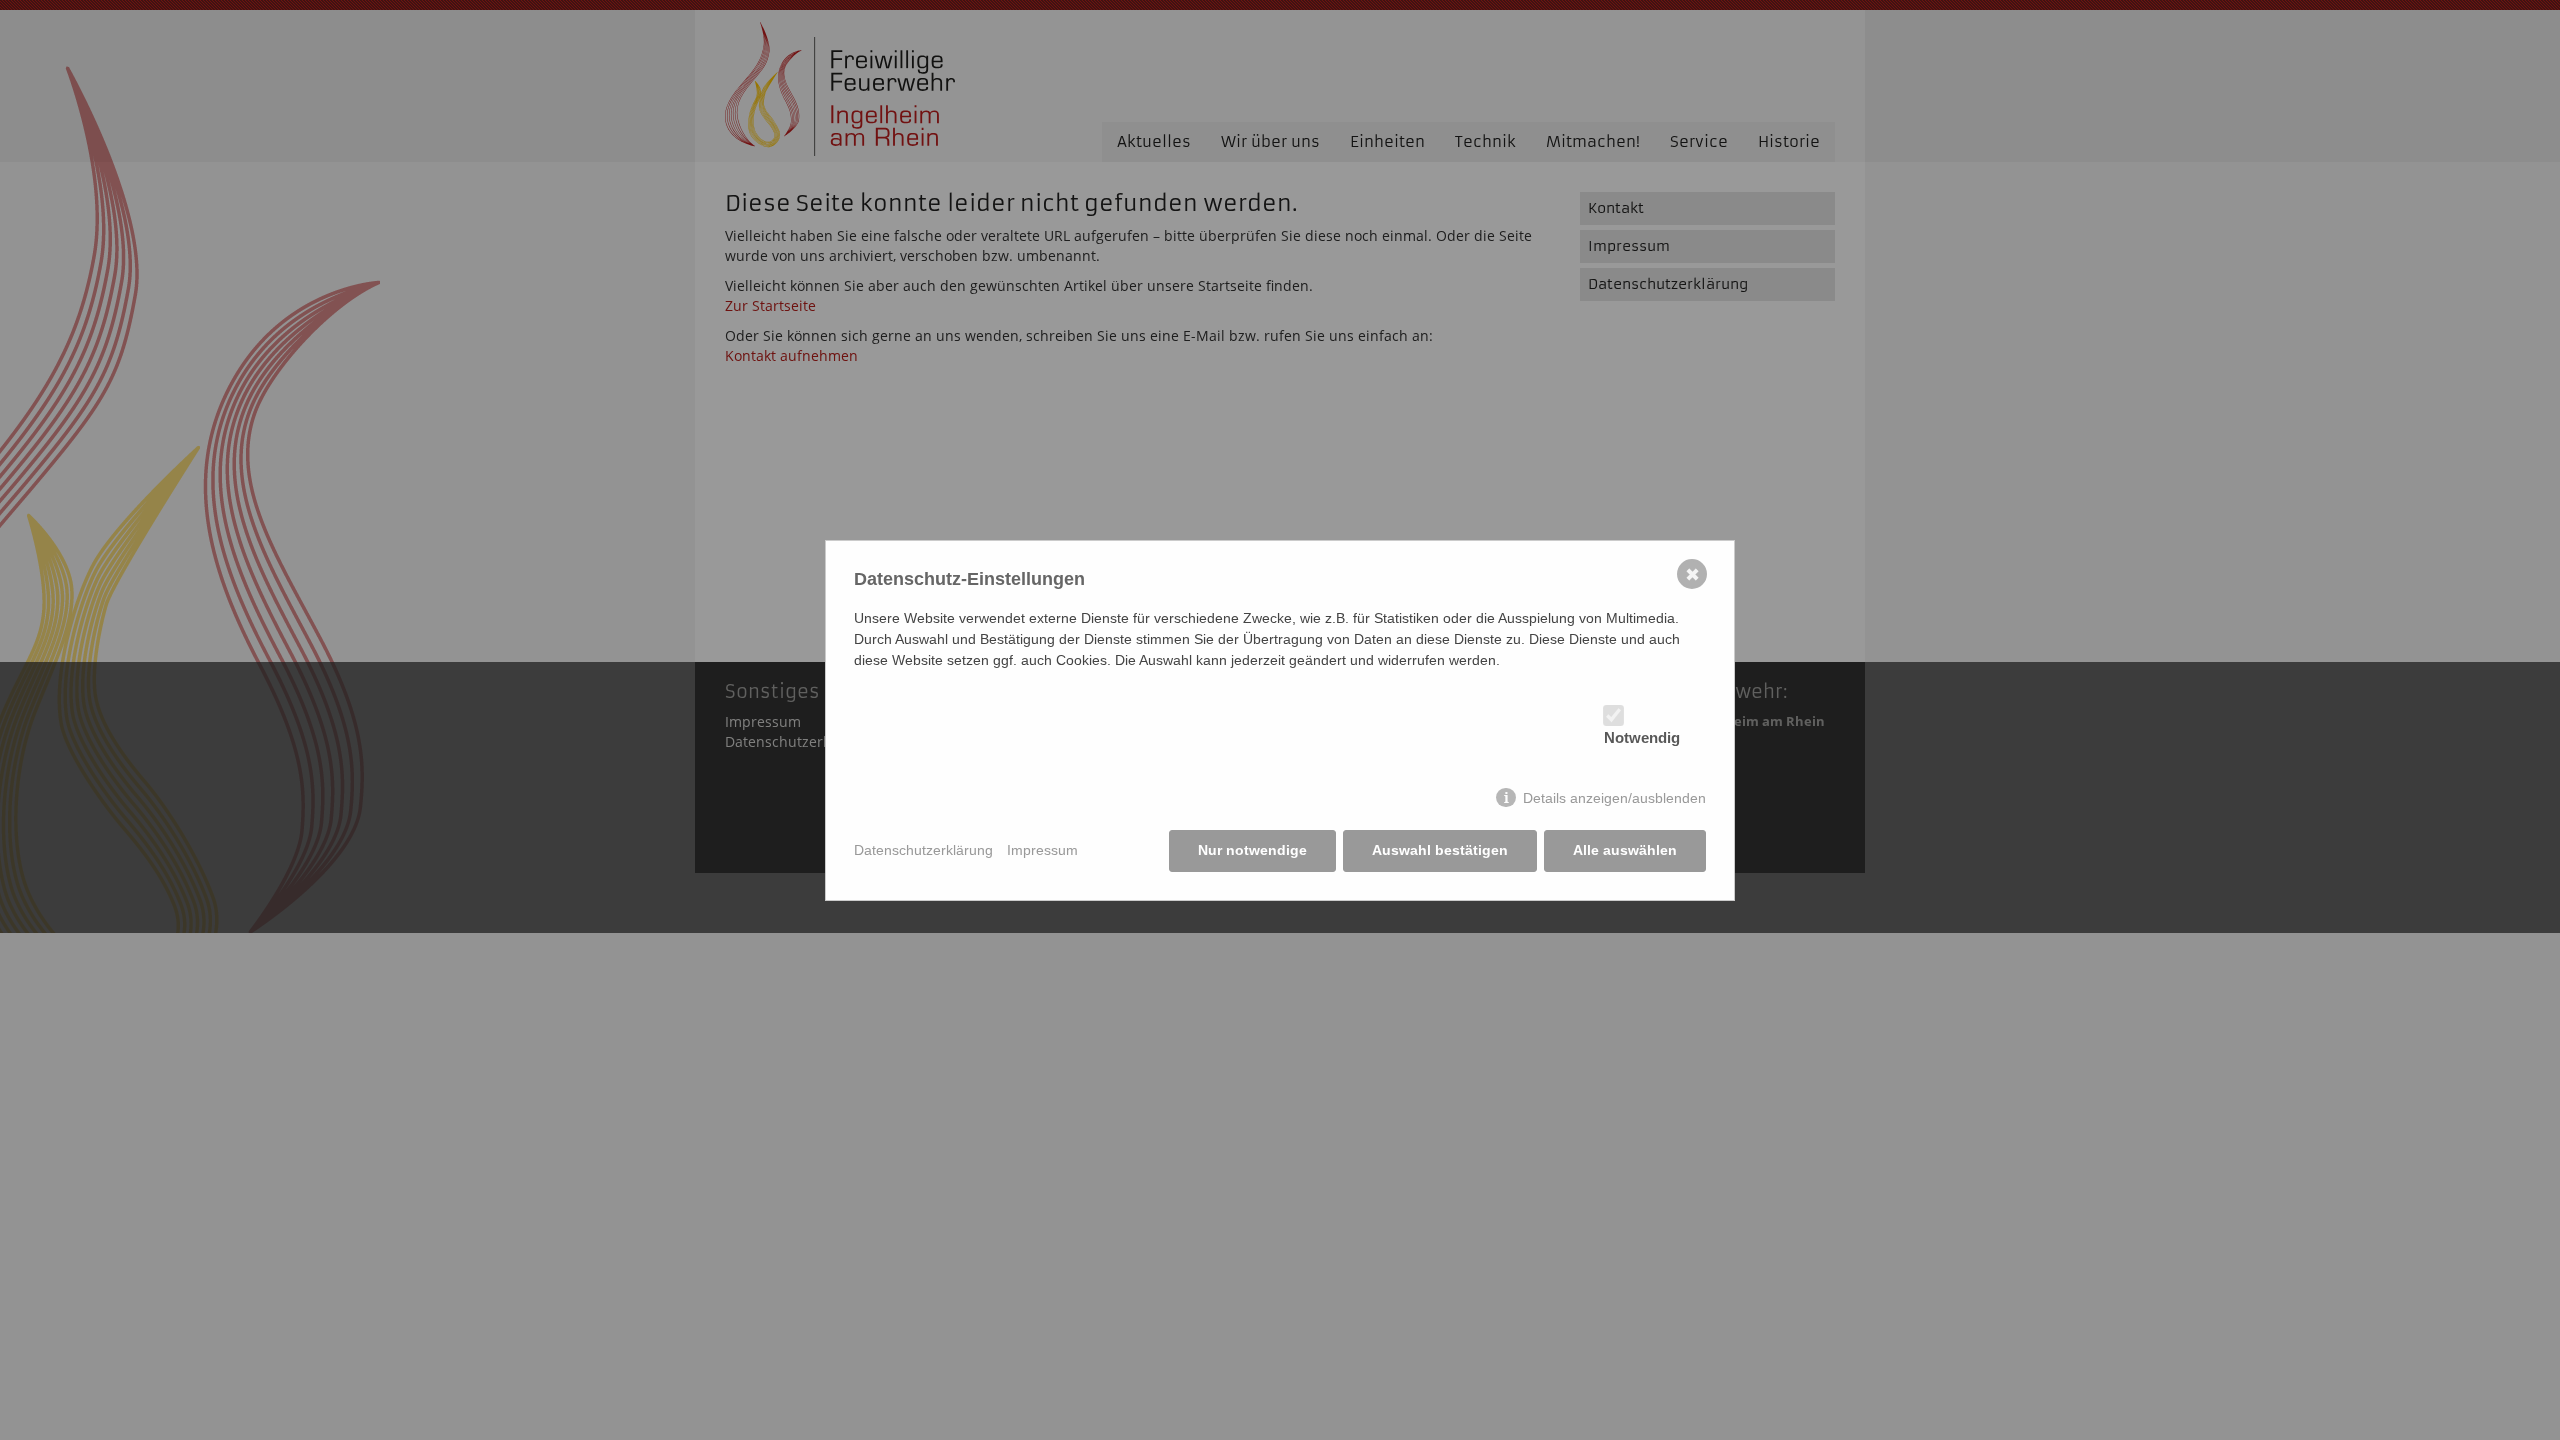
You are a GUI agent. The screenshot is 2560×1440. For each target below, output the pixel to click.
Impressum (1042, 850)
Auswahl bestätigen (1440, 850)
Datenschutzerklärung (923, 850)
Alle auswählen (1625, 850)
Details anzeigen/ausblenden (1614, 798)
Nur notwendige (1252, 850)
